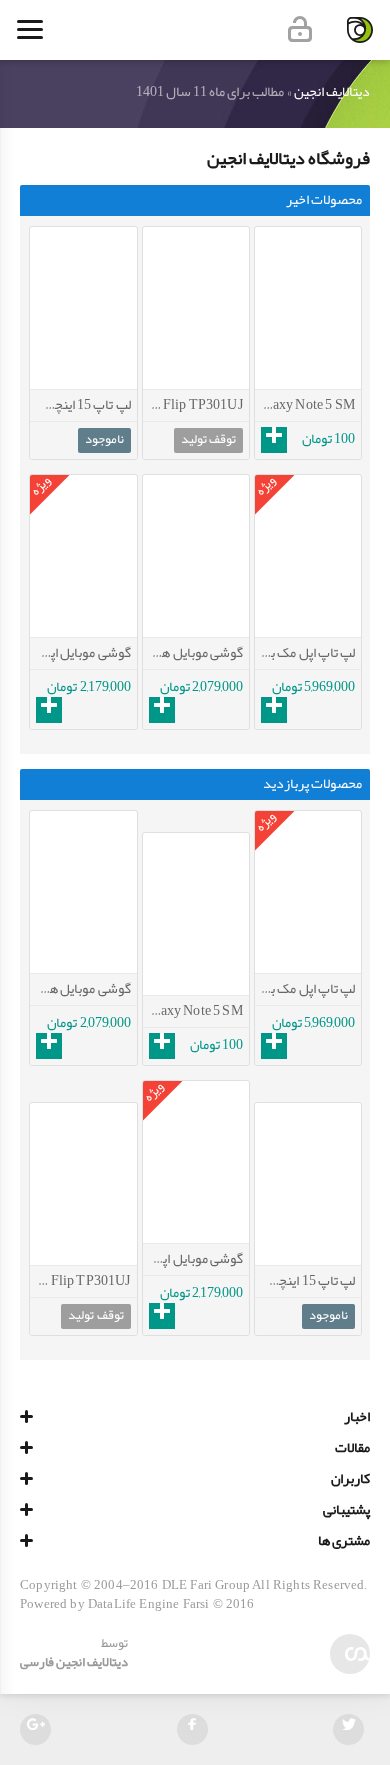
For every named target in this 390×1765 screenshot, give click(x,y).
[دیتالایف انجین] (360, 30)
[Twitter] (348, 1729)
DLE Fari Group (206, 1585)
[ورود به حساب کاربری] (300, 30)
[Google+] (35, 1729)
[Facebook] (192, 1729)
